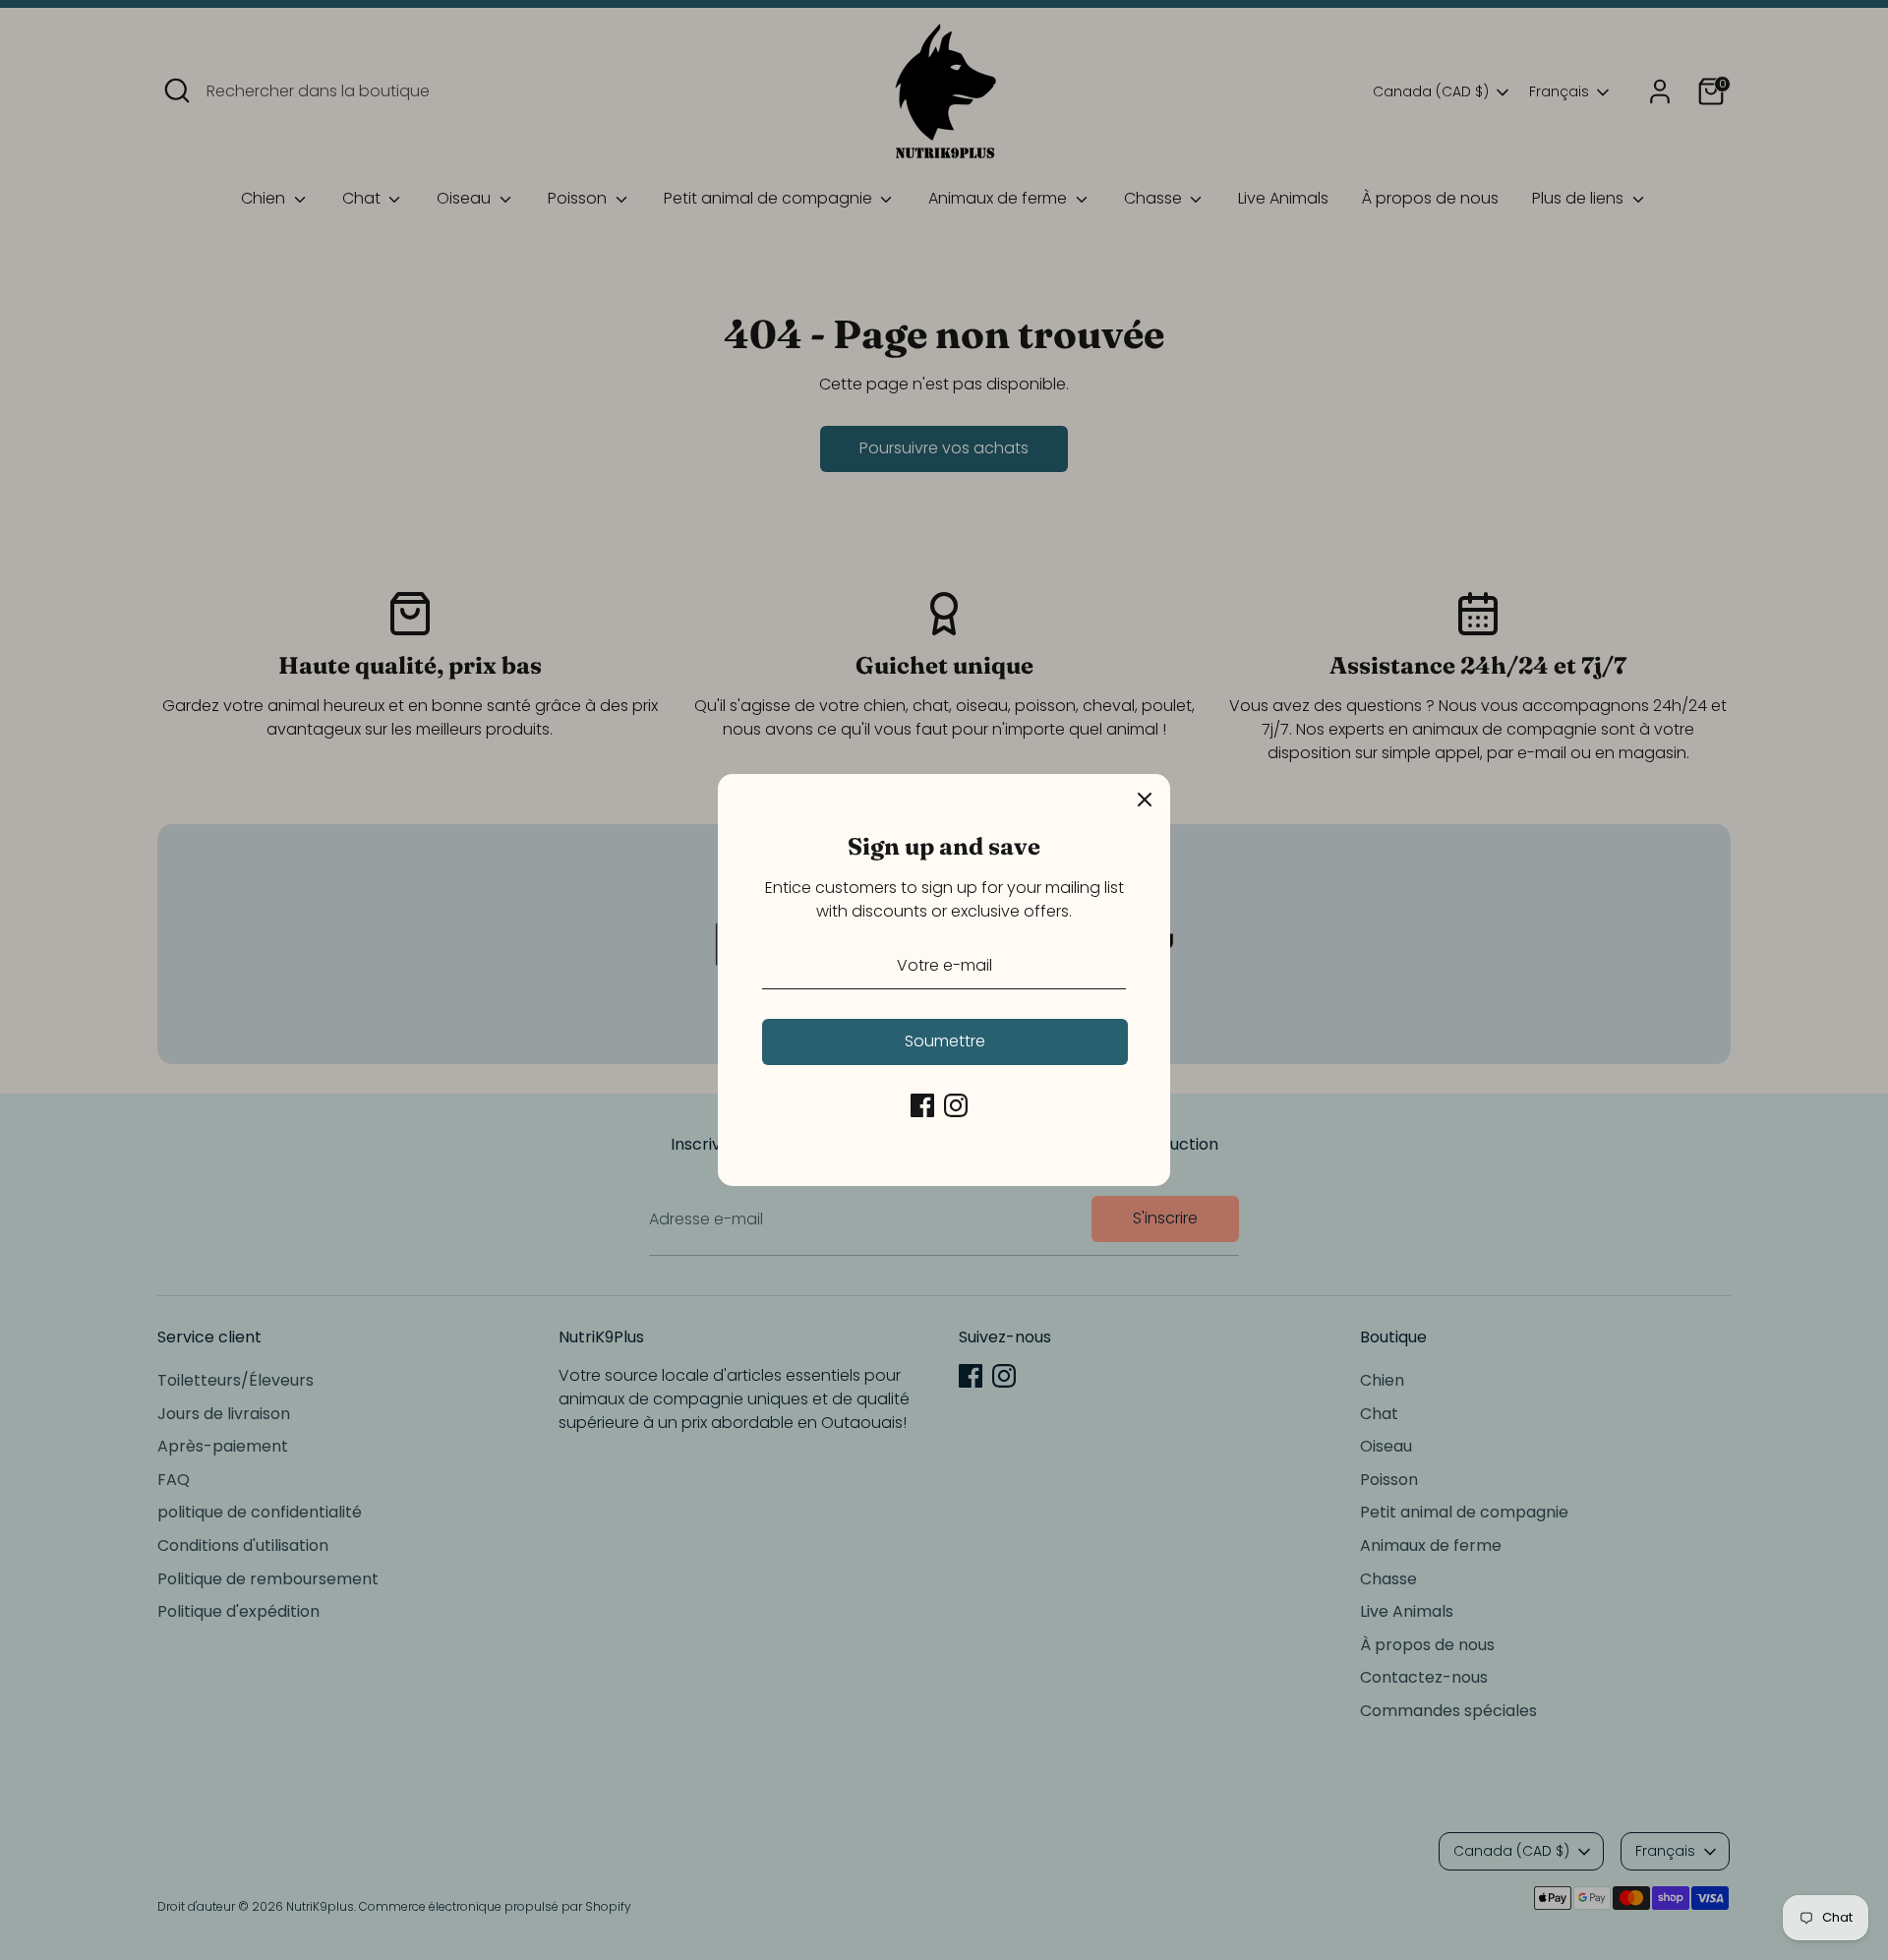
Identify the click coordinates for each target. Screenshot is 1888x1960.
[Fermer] (1145, 800)
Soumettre (945, 1041)
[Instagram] (956, 1105)
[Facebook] (922, 1105)
